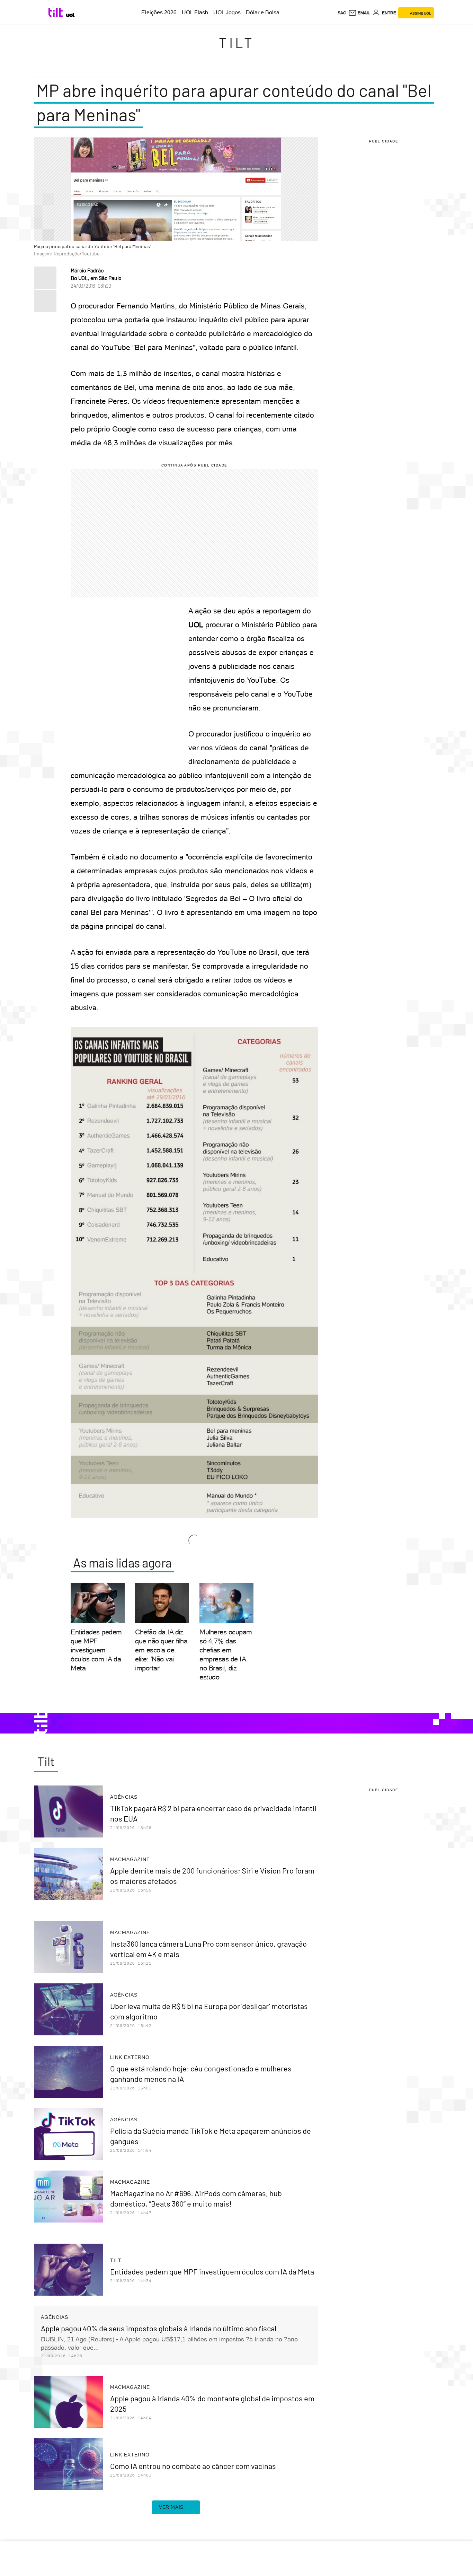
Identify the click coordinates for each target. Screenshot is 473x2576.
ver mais (171, 2507)
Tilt (237, 43)
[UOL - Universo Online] (70, 15)
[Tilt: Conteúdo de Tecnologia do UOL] (57, 12)
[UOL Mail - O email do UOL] (359, 13)
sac (342, 13)
